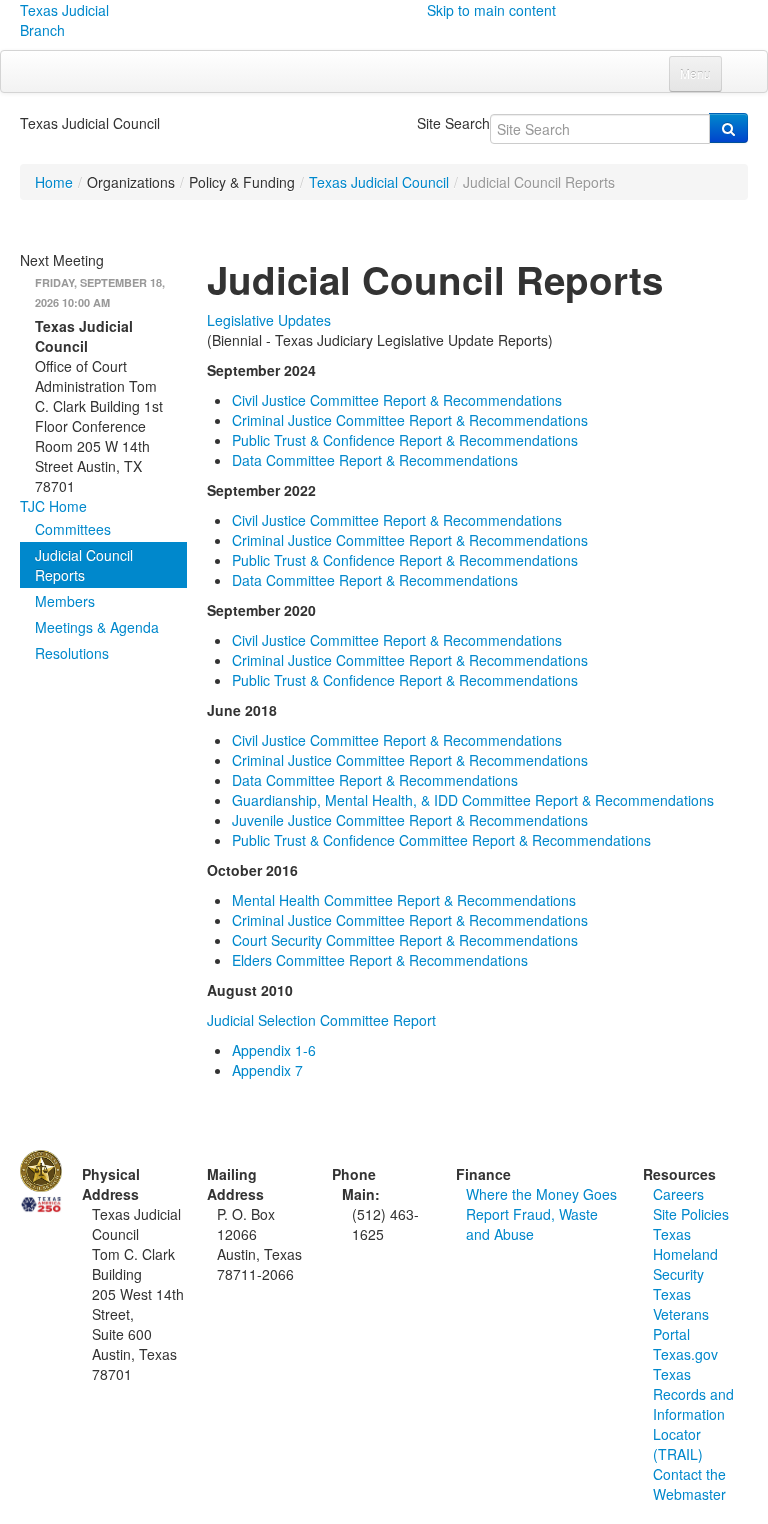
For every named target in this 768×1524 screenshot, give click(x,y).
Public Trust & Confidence (441, 840)
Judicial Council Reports (84, 565)
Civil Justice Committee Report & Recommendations (397, 400)
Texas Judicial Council (379, 182)
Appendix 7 (267, 1070)
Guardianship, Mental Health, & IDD (473, 800)
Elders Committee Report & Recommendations (380, 960)
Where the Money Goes (541, 1194)
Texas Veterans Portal (681, 1314)
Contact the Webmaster (689, 1484)
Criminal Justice (410, 760)
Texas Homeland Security (685, 1254)
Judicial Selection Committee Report (321, 1020)
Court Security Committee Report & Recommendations (405, 940)
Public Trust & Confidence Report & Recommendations (407, 440)
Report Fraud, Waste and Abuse (532, 1224)
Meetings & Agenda (97, 627)
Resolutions (72, 653)
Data (375, 780)
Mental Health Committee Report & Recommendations (404, 900)
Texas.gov (685, 1354)
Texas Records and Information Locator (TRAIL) (693, 1414)
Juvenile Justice (410, 820)
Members (65, 601)
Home (54, 182)
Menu (695, 73)
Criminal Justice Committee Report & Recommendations (412, 420)
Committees (73, 529)
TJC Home (53, 506)
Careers (678, 1194)
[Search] (728, 128)
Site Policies (691, 1214)
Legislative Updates (269, 320)
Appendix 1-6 (274, 1050)
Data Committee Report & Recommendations (375, 460)
